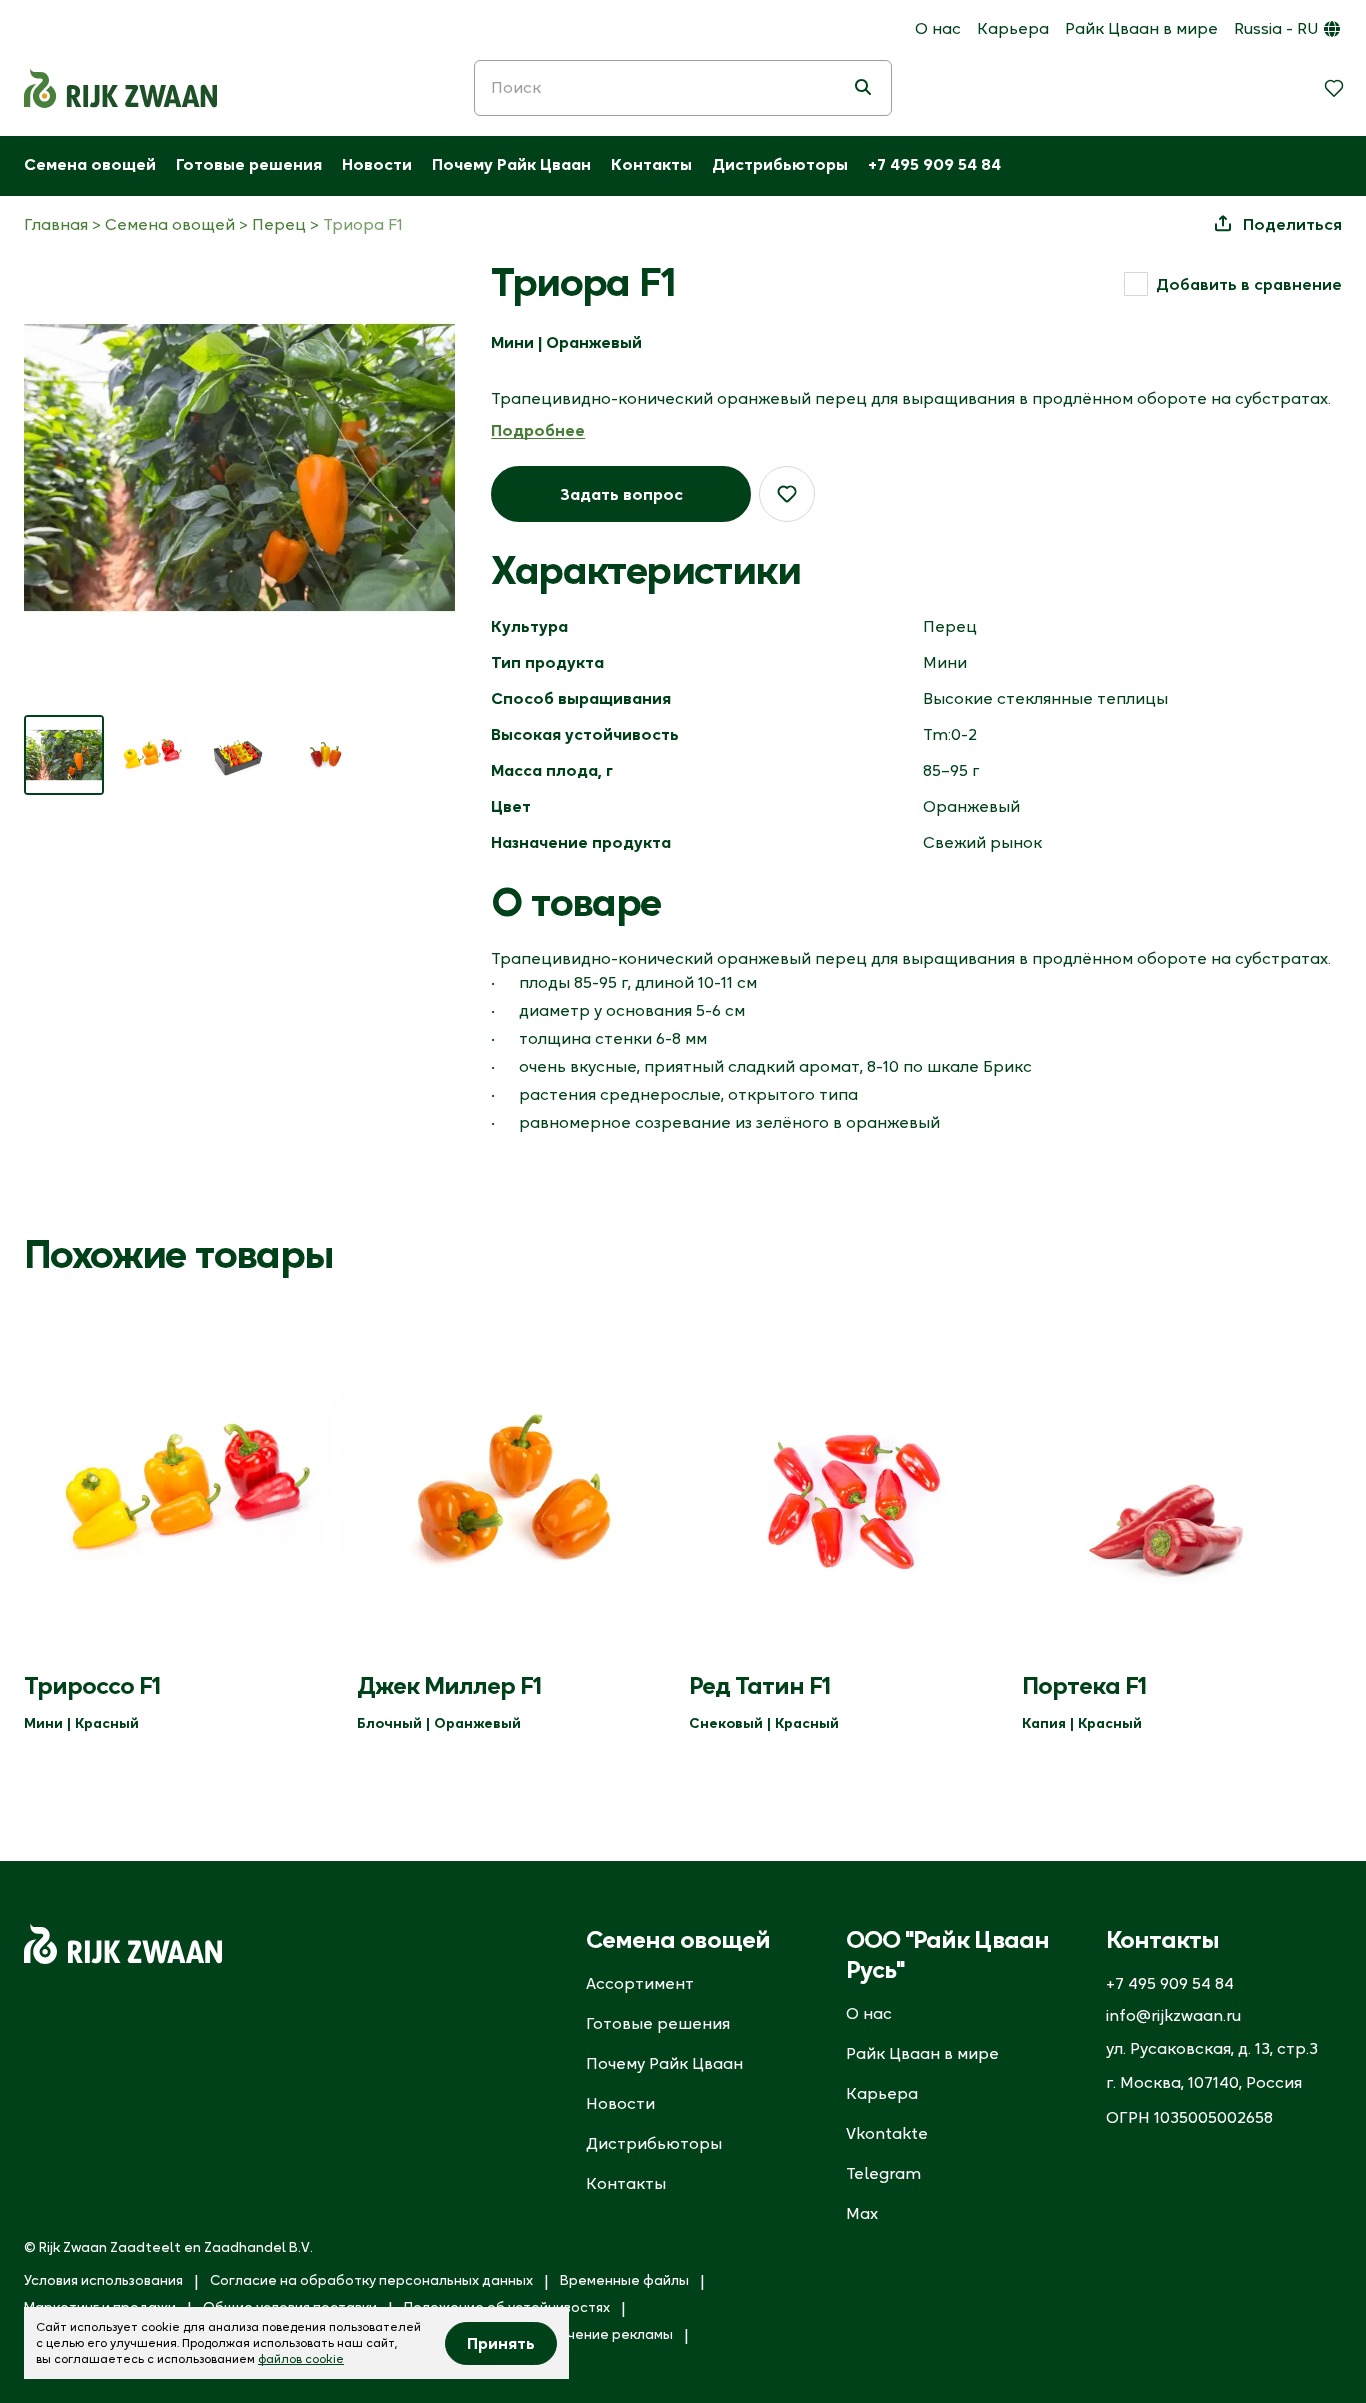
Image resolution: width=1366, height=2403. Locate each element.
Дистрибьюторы (780, 164)
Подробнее (538, 430)
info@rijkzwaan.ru (1173, 2015)
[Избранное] (1334, 88)
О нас (938, 28)
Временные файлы (624, 2280)
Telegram (883, 2173)
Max (862, 2213)
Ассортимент (640, 1983)
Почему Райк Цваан (511, 164)
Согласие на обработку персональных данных (371, 2280)
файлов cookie (301, 2358)
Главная (56, 224)
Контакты (651, 164)
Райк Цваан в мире (1141, 28)
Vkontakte (887, 2133)
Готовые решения (249, 164)
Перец (279, 224)
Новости (377, 164)
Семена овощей (90, 164)
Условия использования (103, 2280)
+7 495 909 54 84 (934, 164)
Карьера (1013, 28)
